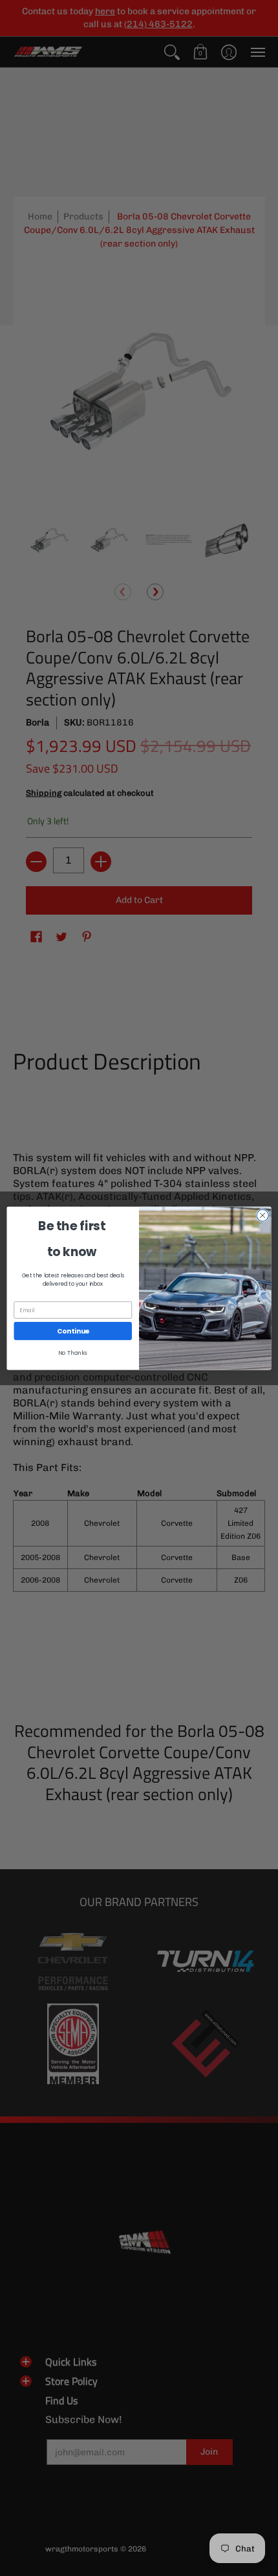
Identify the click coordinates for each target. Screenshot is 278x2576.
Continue (73, 1331)
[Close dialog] (262, 1215)
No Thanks (73, 1353)
